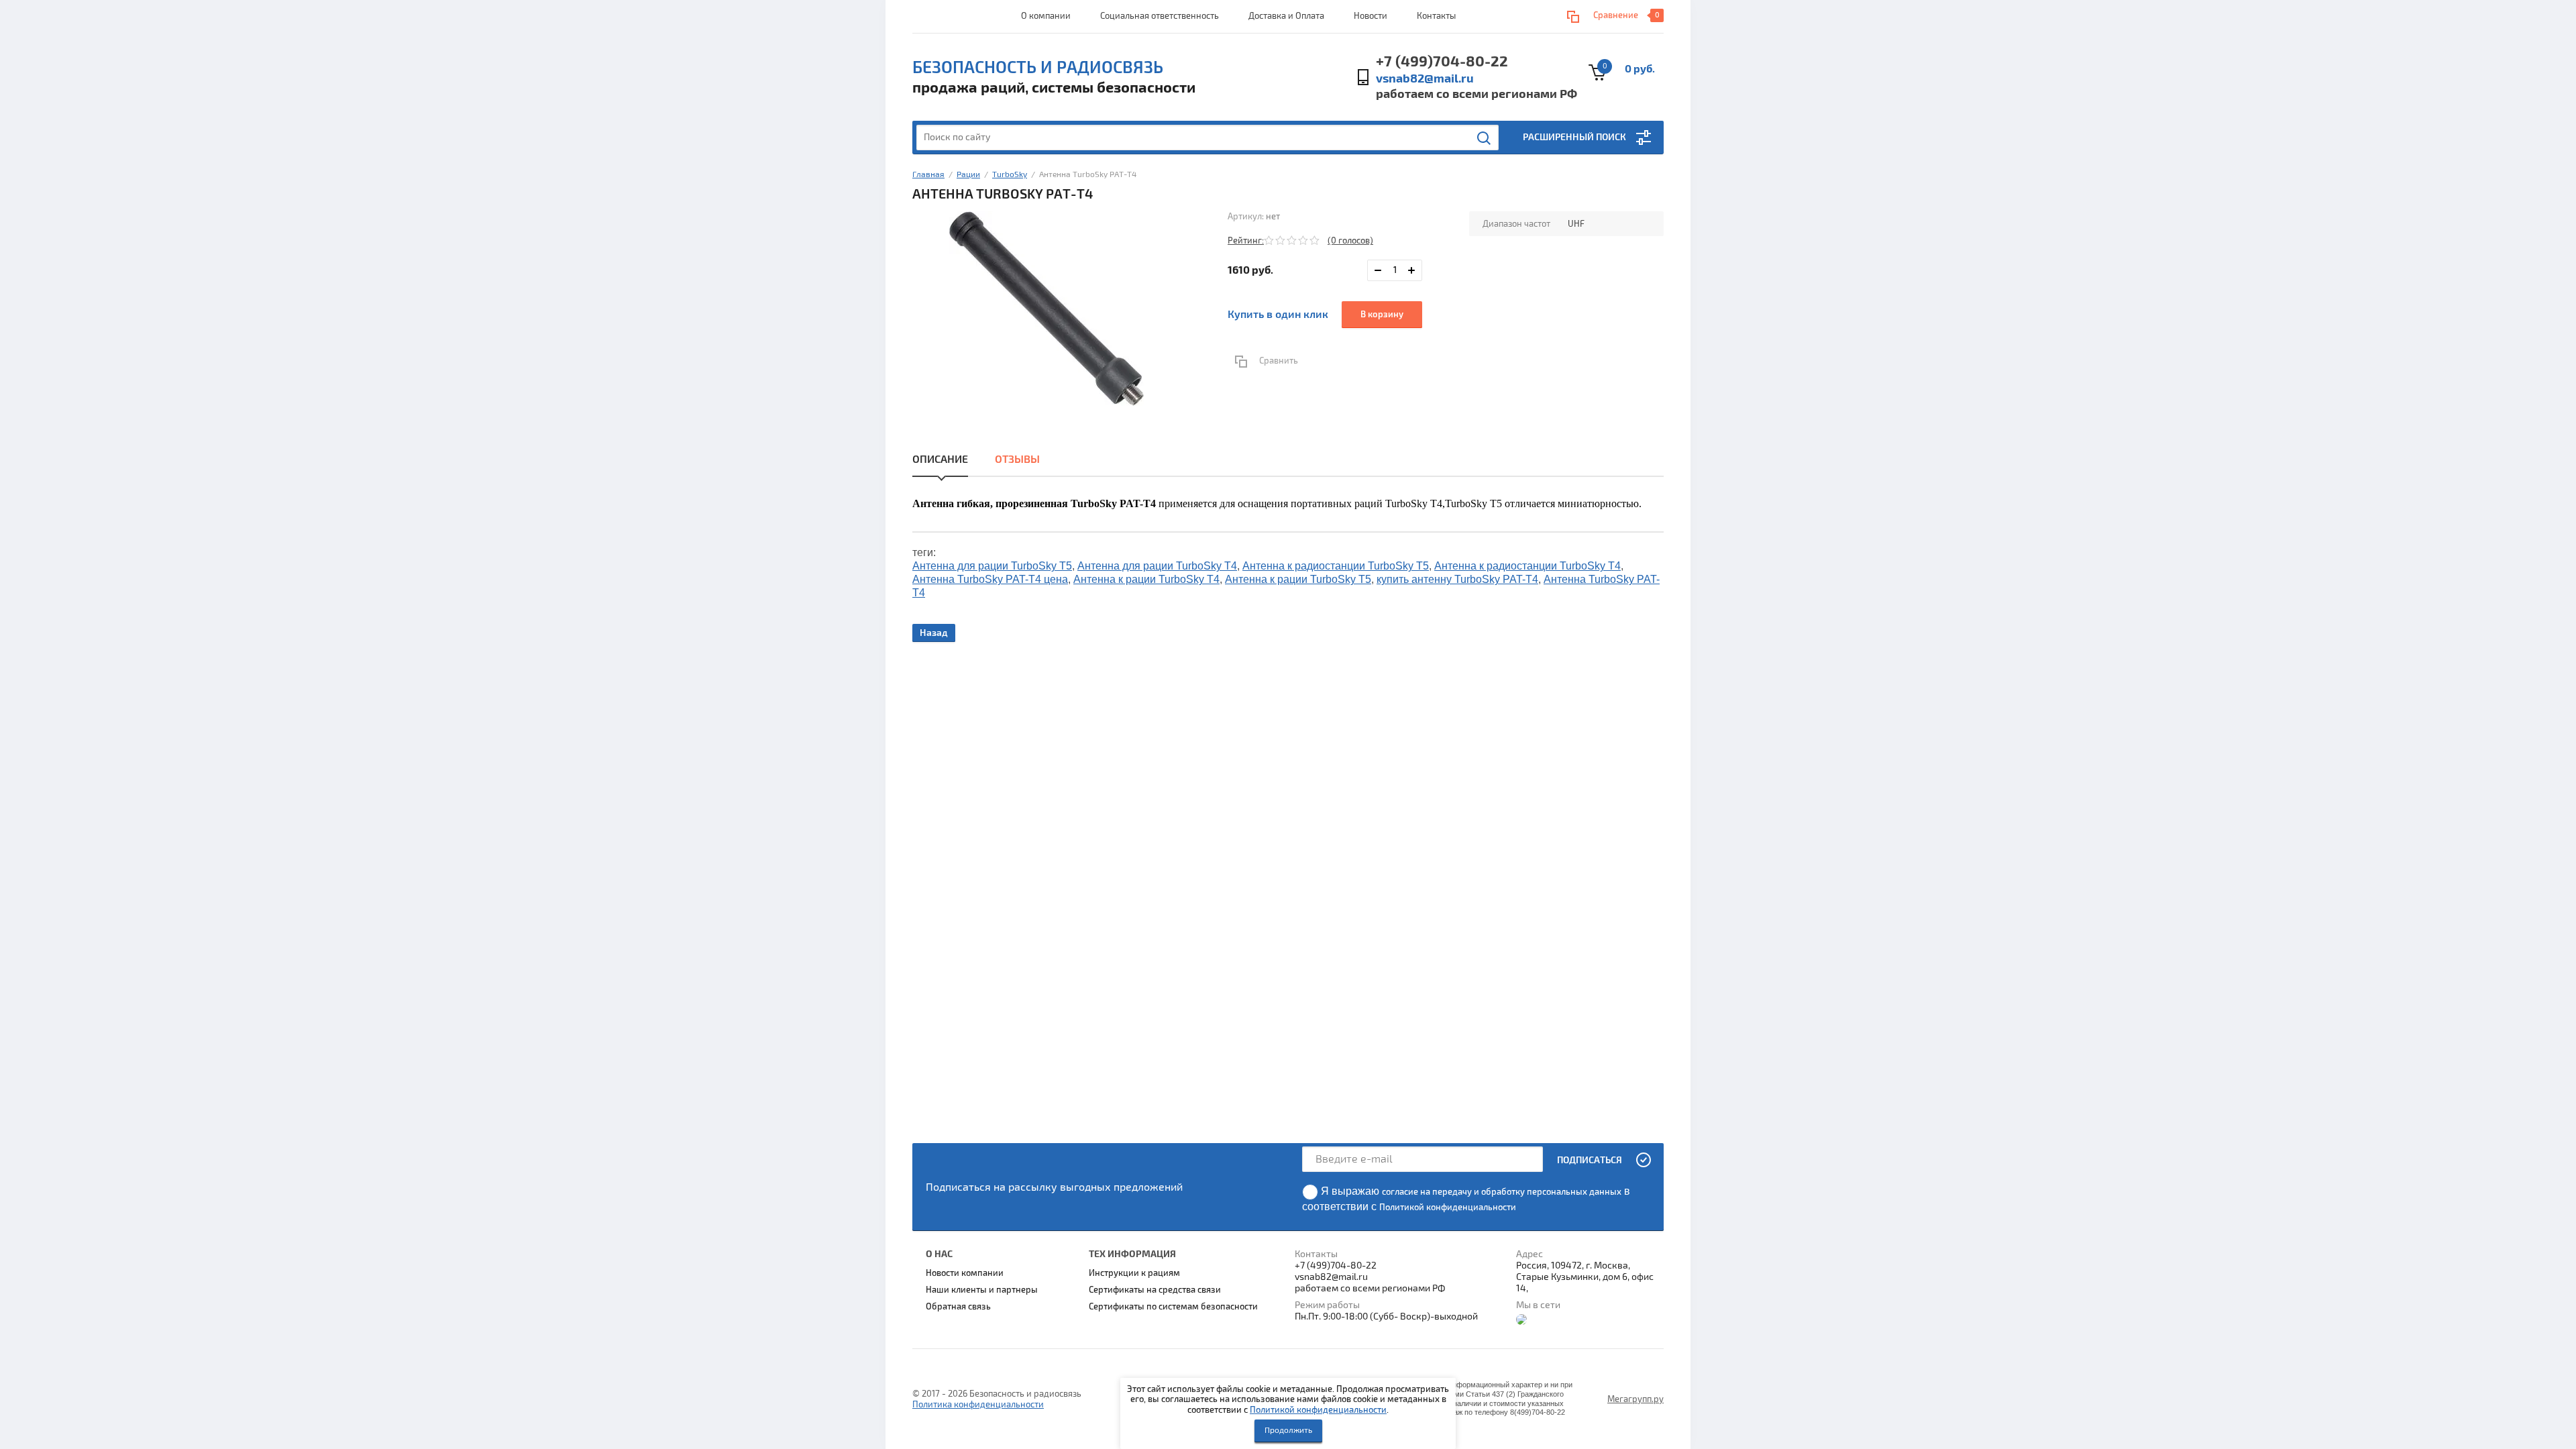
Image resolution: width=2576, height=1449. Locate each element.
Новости (1371, 16)
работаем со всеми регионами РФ (1477, 94)
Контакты (1436, 16)
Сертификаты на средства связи (1155, 1290)
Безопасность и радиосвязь (1038, 68)
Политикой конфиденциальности (1318, 1410)
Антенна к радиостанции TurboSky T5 (1336, 566)
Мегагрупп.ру (1635, 1399)
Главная (928, 175)
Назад (934, 633)
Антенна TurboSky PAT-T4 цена (990, 579)
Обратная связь (958, 1307)
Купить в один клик (1278, 315)
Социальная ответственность (1160, 16)
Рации (968, 175)
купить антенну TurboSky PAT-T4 (1457, 579)
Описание (940, 460)
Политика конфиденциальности (978, 1405)
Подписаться (1590, 1160)
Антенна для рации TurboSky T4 (1157, 566)
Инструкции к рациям (1134, 1273)
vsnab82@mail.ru (1425, 79)
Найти (1485, 138)
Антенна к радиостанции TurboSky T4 (1527, 566)
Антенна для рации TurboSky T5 (992, 566)
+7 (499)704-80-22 (1442, 62)
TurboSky (1010, 175)
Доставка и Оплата (1286, 16)
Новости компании (965, 1273)
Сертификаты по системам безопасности (1173, 1307)
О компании (1046, 16)
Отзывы (1017, 460)
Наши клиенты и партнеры (982, 1290)
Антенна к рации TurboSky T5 (1298, 579)
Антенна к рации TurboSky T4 (1146, 579)
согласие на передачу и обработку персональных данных (1502, 1192)
